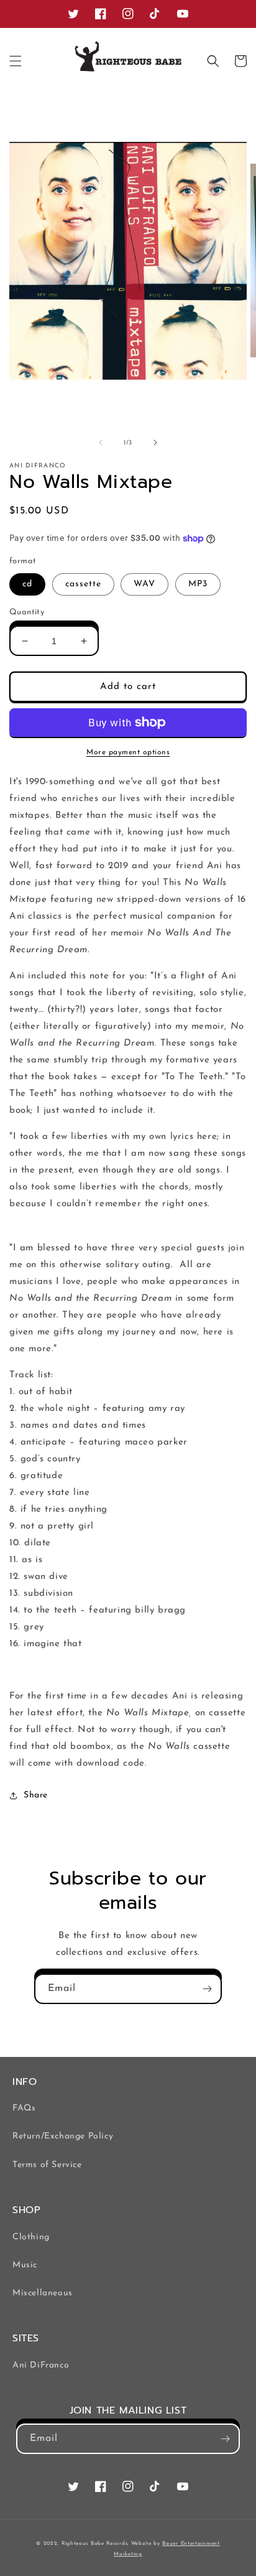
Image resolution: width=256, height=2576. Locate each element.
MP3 (198, 584)
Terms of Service (47, 2165)
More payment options (128, 752)
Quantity (27, 612)
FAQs (24, 2108)
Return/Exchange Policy (63, 2136)
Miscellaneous (43, 2293)
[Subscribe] (207, 1989)
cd (27, 584)
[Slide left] (101, 443)
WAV (144, 584)
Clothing (31, 2237)
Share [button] (36, 1795)
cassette (83, 584)
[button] (16, 61)
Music (25, 2265)
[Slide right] (155, 443)
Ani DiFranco (41, 2365)
